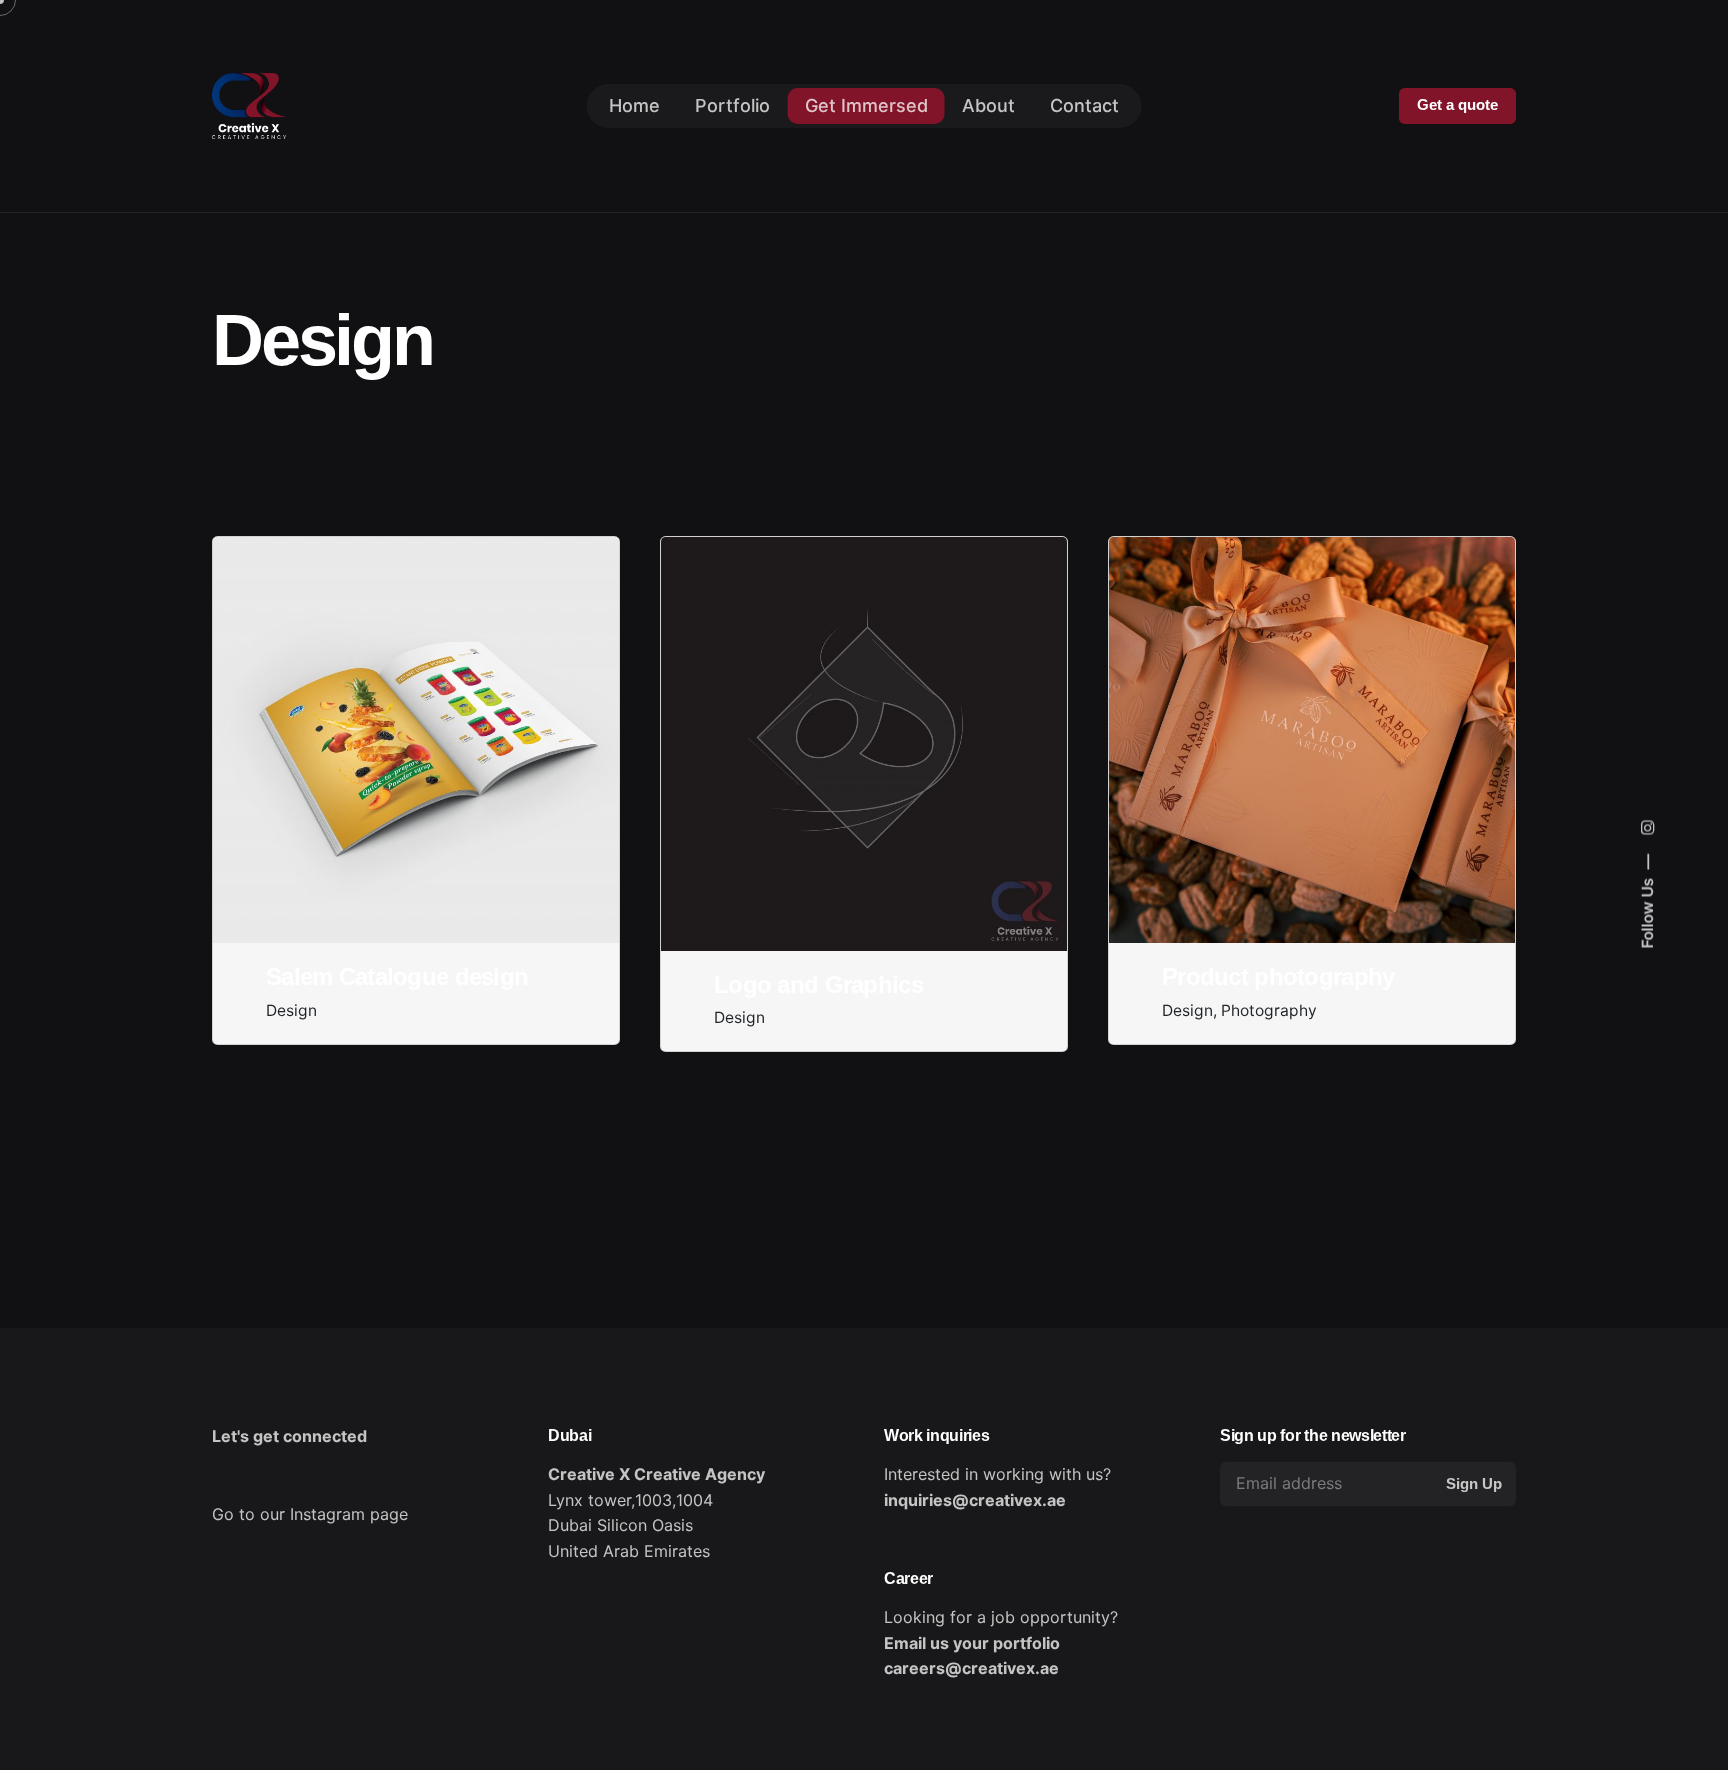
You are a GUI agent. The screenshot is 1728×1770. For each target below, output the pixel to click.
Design (291, 1010)
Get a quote (1457, 105)
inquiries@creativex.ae (975, 1500)
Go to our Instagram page (310, 1514)
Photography (1269, 1010)
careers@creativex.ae (971, 1668)
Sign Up (1474, 1483)
